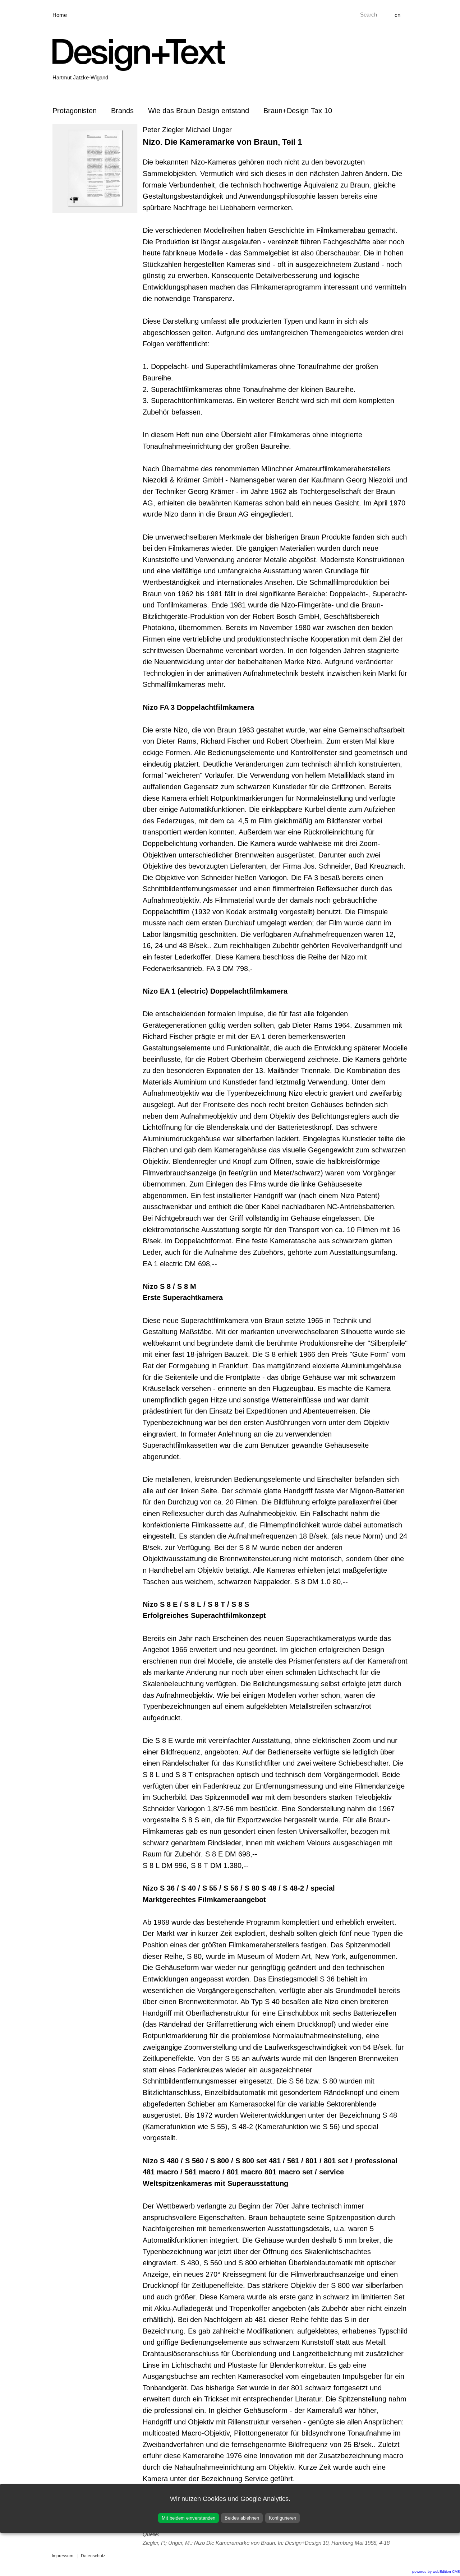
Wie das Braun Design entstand (199, 111)
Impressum (63, 2556)
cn (397, 15)
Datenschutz (93, 2556)
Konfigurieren (282, 2518)
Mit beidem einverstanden (188, 2518)
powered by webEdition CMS (436, 2572)
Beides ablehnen (242, 2518)
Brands (122, 111)
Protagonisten (75, 111)
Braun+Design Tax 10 (298, 111)
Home (60, 15)
